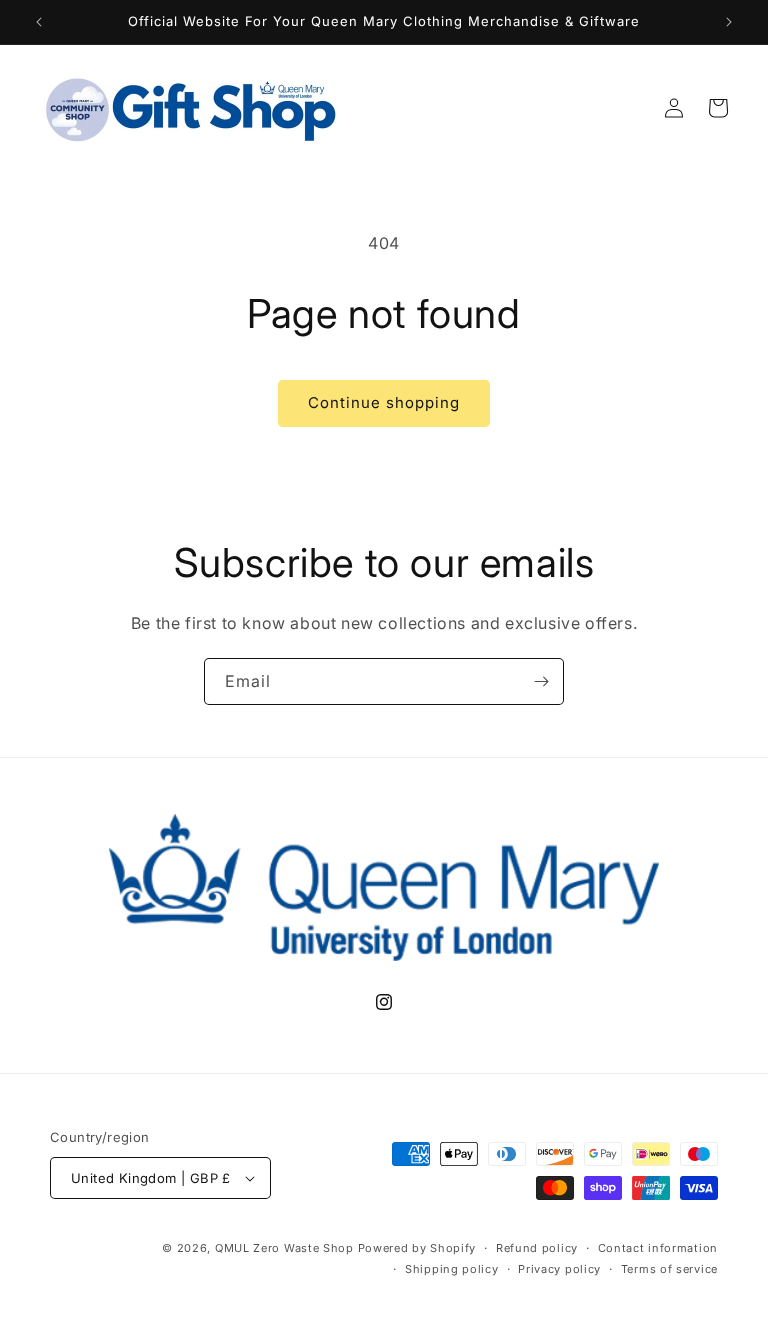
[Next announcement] (729, 22)
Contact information (658, 1248)
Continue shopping (384, 402)
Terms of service (669, 1269)
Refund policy (537, 1248)
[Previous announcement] (39, 22)
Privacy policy (559, 1269)
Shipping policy (452, 1269)
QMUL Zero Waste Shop (284, 1248)
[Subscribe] (541, 681)
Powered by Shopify (417, 1248)
